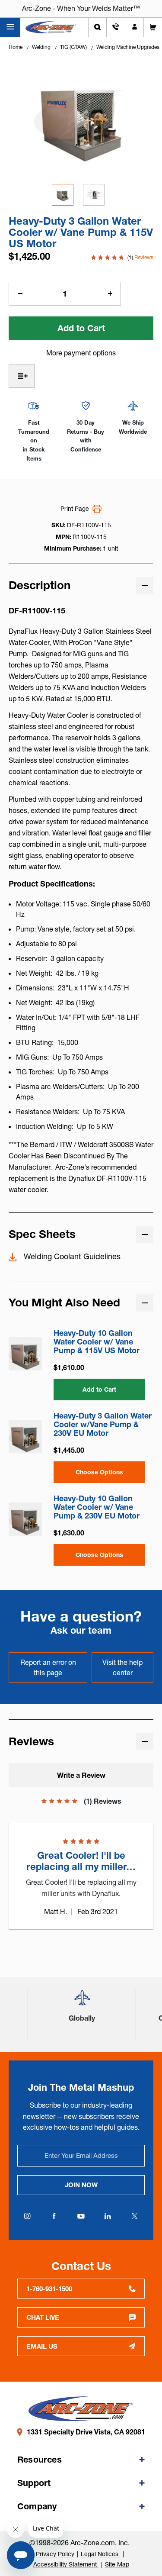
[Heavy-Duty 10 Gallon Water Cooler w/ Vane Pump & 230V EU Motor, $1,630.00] (25, 1519)
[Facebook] (54, 2216)
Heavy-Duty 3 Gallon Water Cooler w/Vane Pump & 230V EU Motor (103, 1425)
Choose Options (99, 1472)
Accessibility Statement (66, 2564)
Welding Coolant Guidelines (72, 1257)
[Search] (97, 27)
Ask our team (81, 1630)
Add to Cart (99, 1390)
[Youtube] (81, 2216)
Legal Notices (100, 2554)
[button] (82, 2001)
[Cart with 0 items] (153, 27)
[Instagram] (28, 2216)
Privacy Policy (55, 2554)
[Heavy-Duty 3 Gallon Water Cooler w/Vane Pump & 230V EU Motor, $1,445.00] (25, 1436)
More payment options (81, 353)
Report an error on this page (48, 1667)
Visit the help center (122, 1667)
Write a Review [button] (81, 1775)
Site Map (117, 2564)
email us (42, 2346)
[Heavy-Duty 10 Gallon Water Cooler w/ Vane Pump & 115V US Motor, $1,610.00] (25, 1354)
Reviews (144, 257)
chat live (43, 2317)
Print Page (75, 509)
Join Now (81, 2185)
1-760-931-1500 (49, 2289)
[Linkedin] (108, 2216)
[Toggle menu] (10, 27)
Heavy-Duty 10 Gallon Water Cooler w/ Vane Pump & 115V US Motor (97, 1342)
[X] (135, 2216)
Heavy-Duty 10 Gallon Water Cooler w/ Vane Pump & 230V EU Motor (97, 1507)
